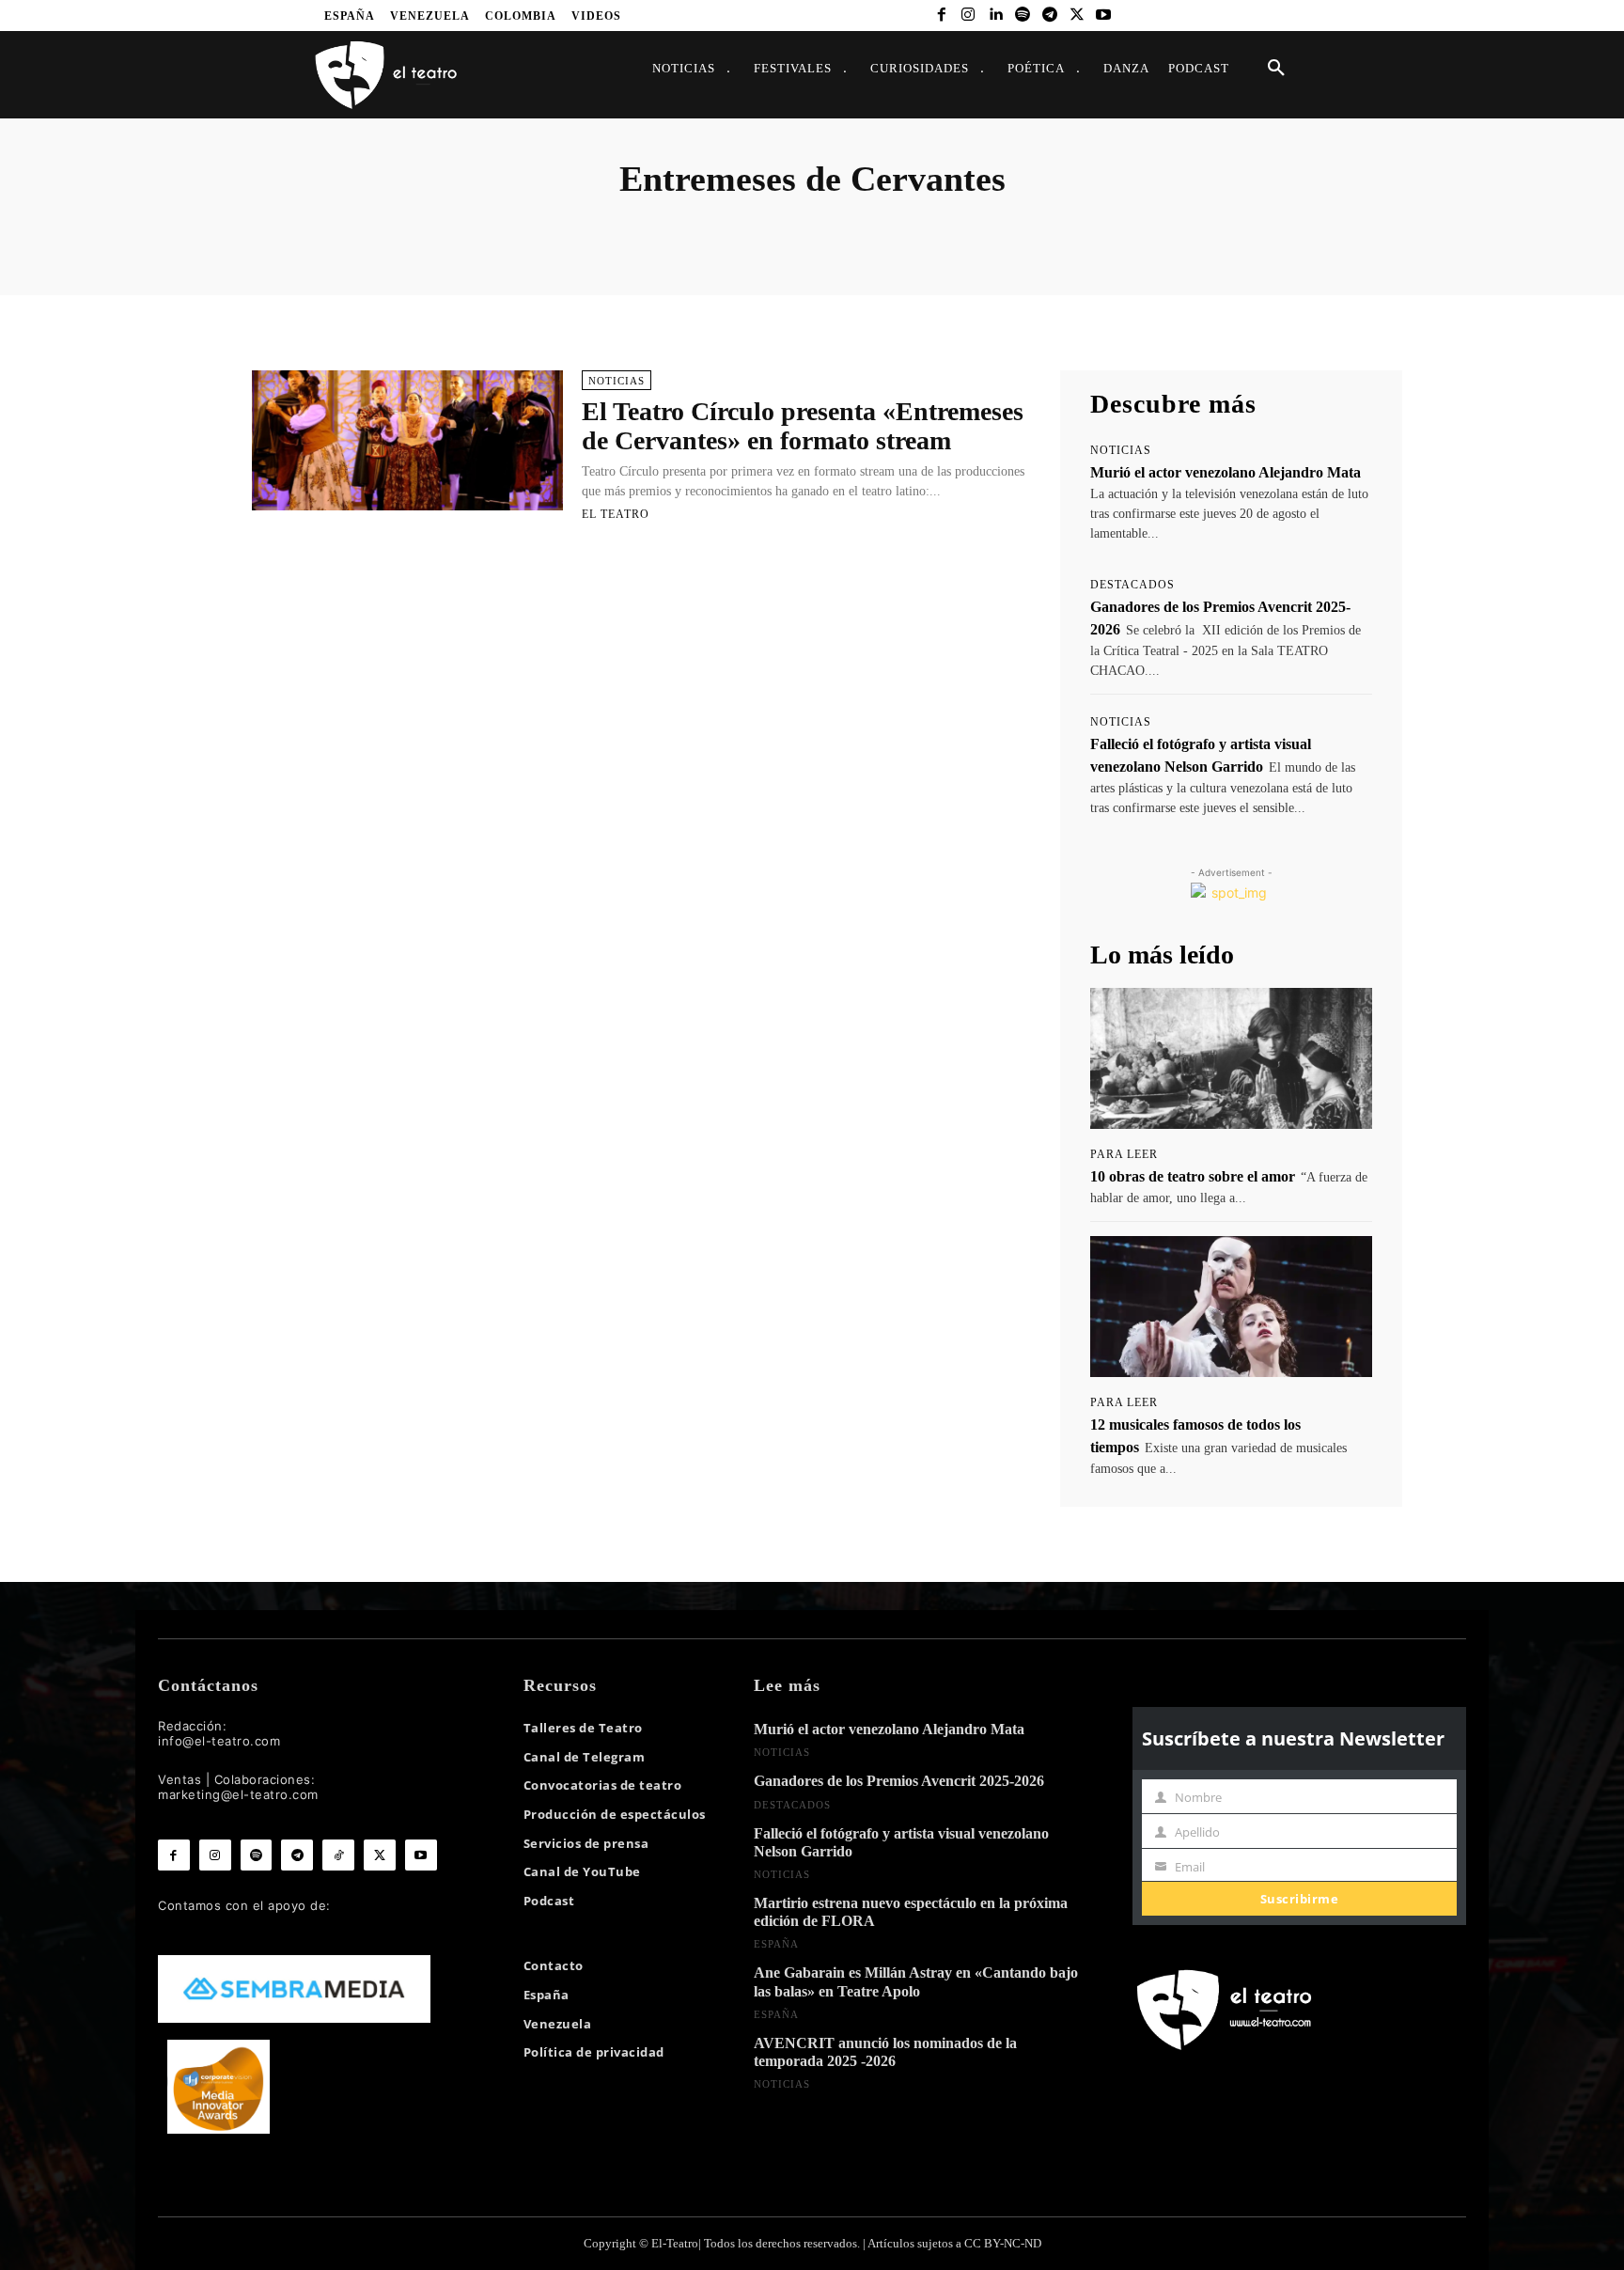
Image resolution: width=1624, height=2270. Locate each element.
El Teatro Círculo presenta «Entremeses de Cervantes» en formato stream (803, 426)
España (776, 1944)
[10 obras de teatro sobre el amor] (1231, 1058)
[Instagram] (968, 16)
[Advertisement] (641, 622)
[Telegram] (1049, 16)
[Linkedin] (996, 16)
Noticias (617, 381)
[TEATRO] (385, 74)
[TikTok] (338, 1855)
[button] (1276, 69)
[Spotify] (1023, 16)
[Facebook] (941, 16)
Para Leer (1124, 1154)
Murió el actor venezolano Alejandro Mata (1226, 472)
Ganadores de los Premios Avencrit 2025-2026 (899, 1781)
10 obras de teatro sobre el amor (1193, 1176)
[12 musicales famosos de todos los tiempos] (1231, 1307)
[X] (1077, 16)
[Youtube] (1104, 16)
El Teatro (616, 514)
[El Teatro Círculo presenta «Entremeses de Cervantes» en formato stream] (407, 440)
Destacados (1132, 585)
